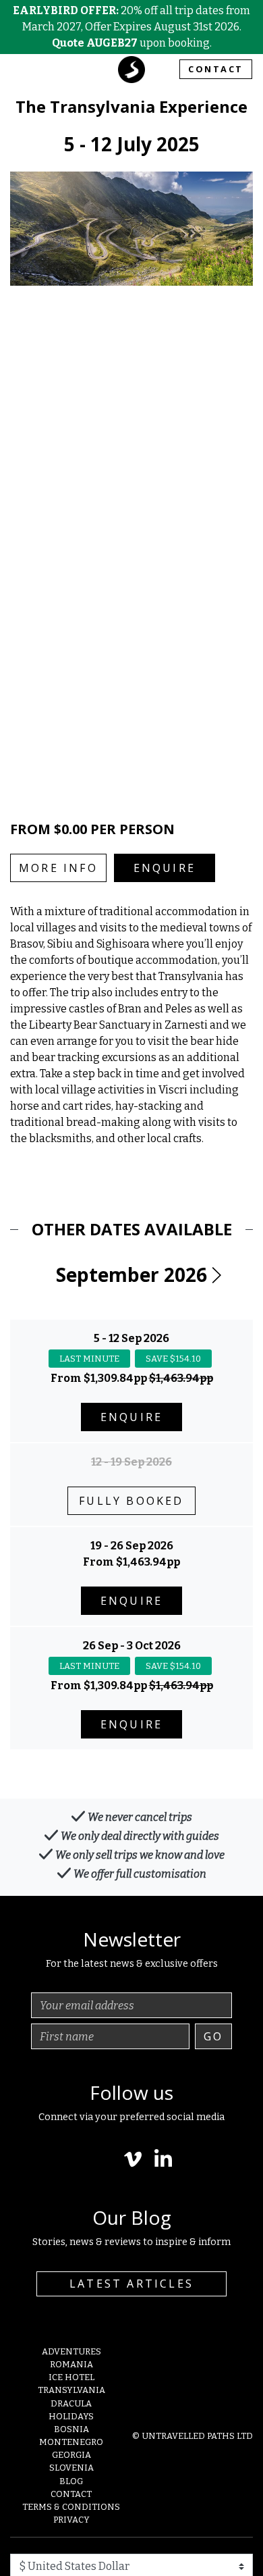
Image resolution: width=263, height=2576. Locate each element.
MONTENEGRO (71, 2442)
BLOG (71, 2481)
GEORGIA (71, 2455)
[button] (216, 1275)
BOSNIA (71, 2429)
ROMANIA (71, 2364)
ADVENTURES (71, 2351)
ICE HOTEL (71, 2377)
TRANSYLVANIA (71, 2390)
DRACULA (71, 2403)
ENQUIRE (165, 868)
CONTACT (216, 69)
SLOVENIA (71, 2468)
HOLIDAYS (71, 2416)
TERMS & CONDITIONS (71, 2507)
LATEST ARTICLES (131, 2284)
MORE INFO (58, 868)
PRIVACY (71, 2520)
